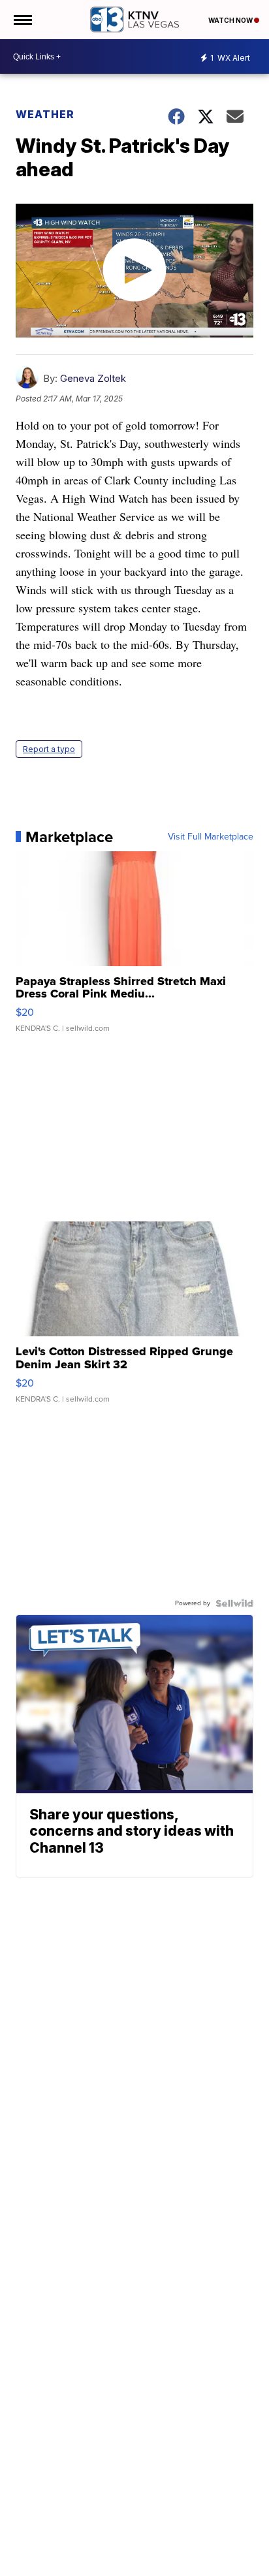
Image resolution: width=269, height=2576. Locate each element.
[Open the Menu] (22, 20)
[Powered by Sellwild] (234, 1603)
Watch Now (231, 20)
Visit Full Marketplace (211, 837)
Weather (45, 114)
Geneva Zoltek (93, 378)
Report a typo (49, 749)
